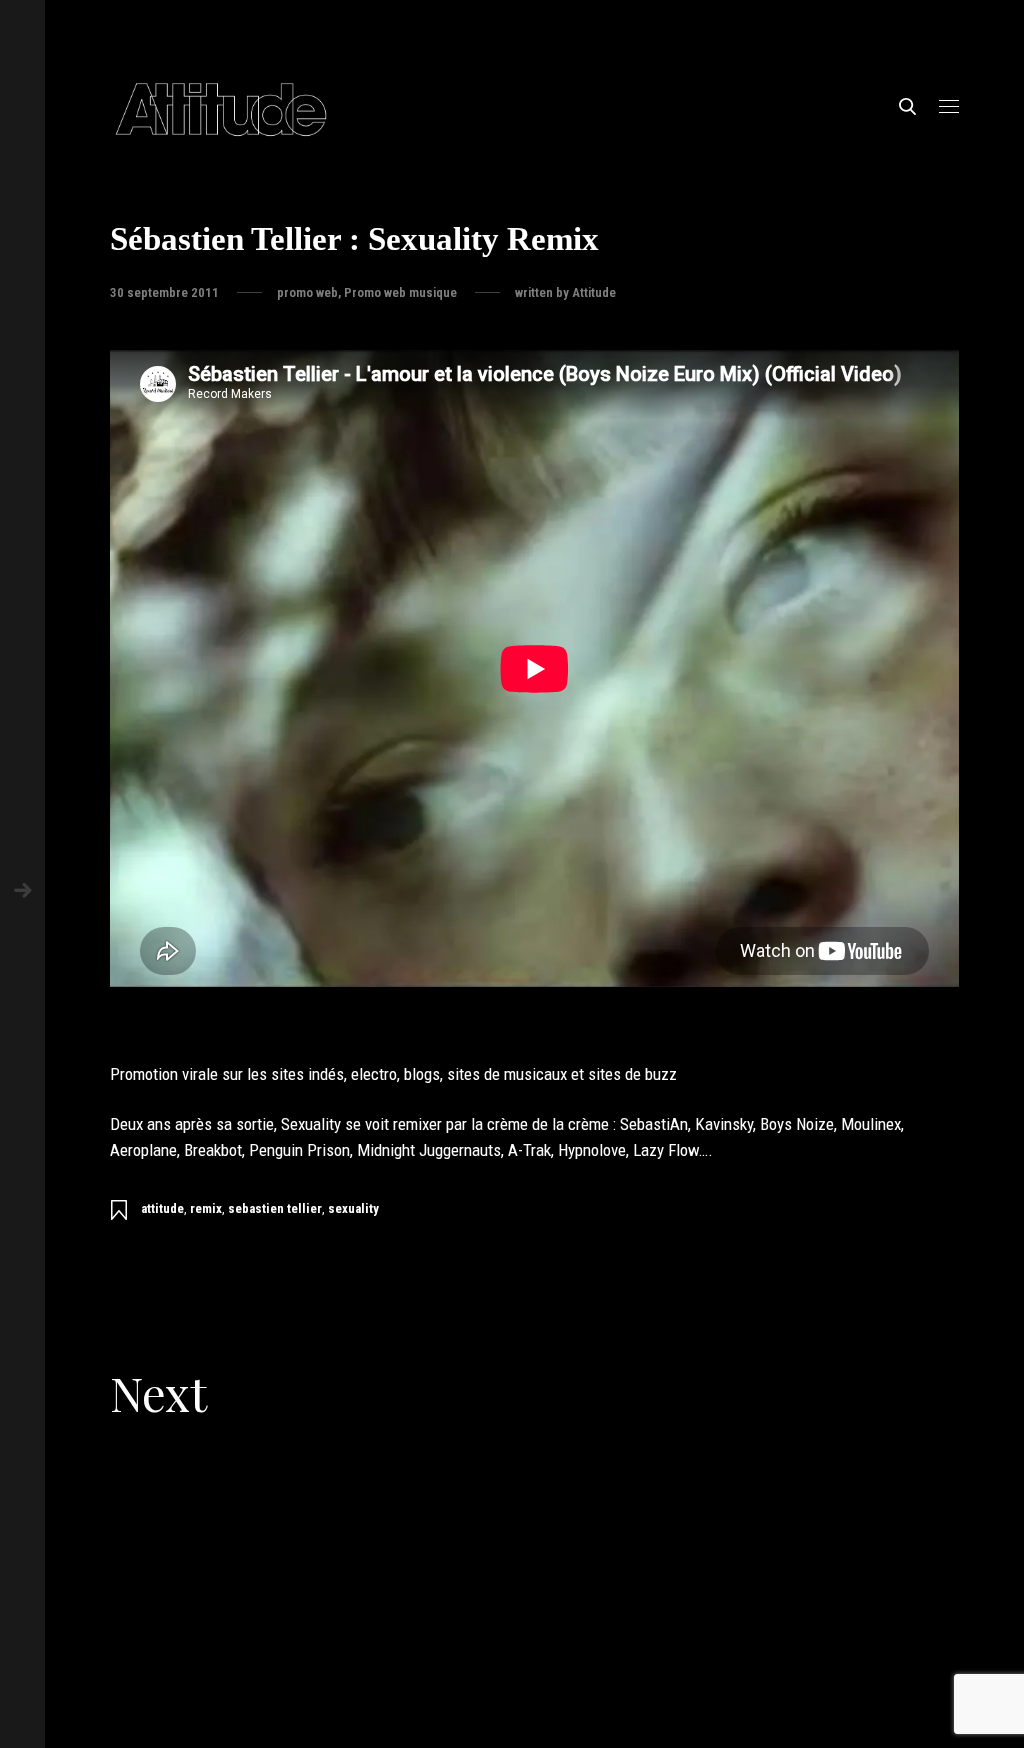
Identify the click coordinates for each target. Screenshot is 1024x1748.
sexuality (353, 1208)
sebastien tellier (275, 1208)
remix (206, 1208)
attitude (162, 1208)
